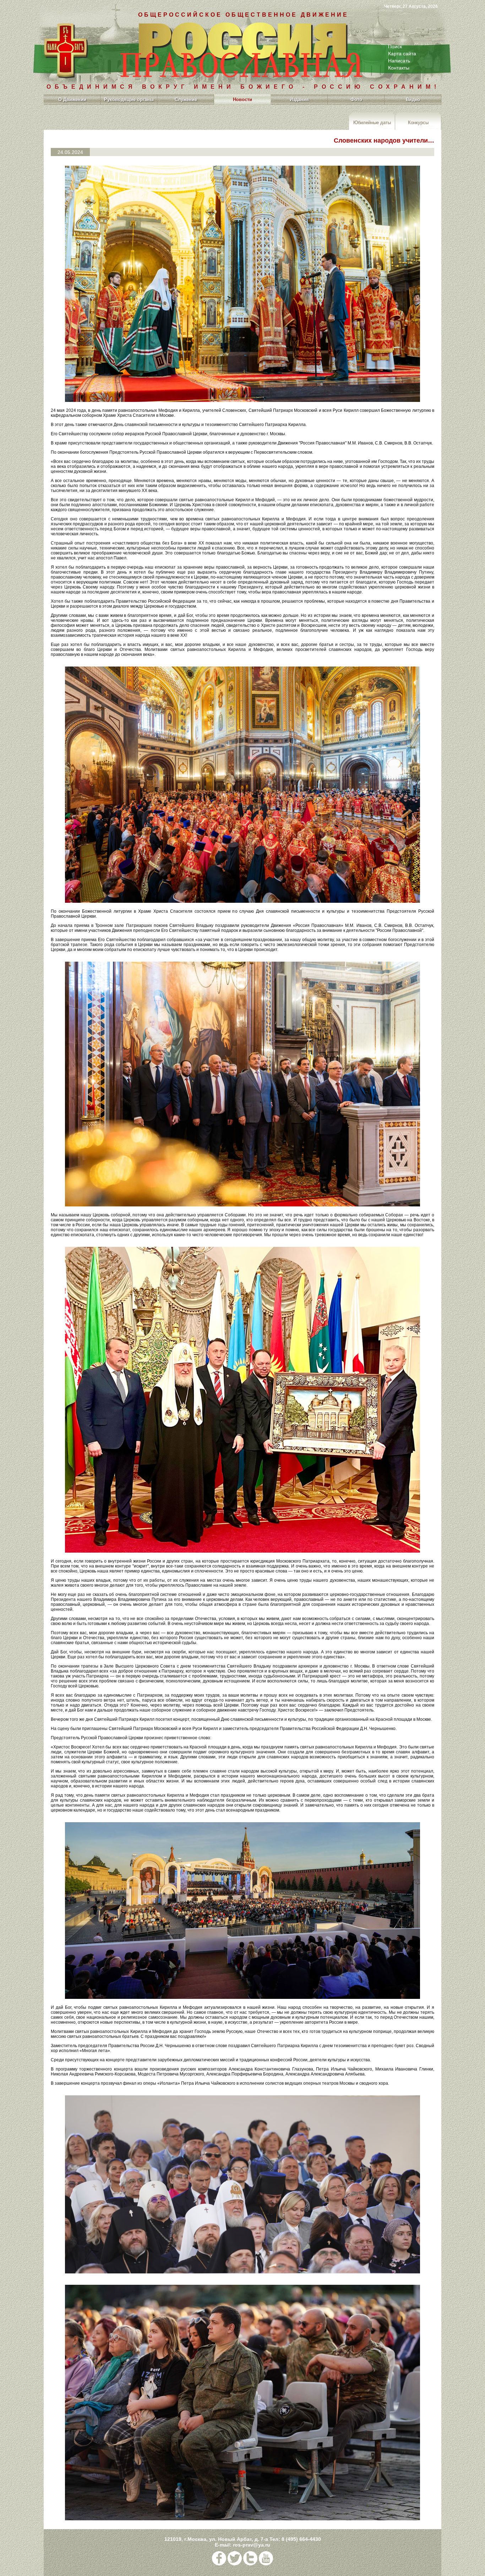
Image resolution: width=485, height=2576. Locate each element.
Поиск (395, 46)
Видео (413, 99)
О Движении (72, 99)
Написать (399, 61)
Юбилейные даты (372, 122)
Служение (186, 99)
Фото (356, 99)
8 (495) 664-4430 (301, 2539)
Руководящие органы (129, 99)
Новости (243, 99)
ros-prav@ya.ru (252, 2545)
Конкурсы (418, 122)
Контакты (399, 68)
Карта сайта (402, 54)
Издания (299, 99)
